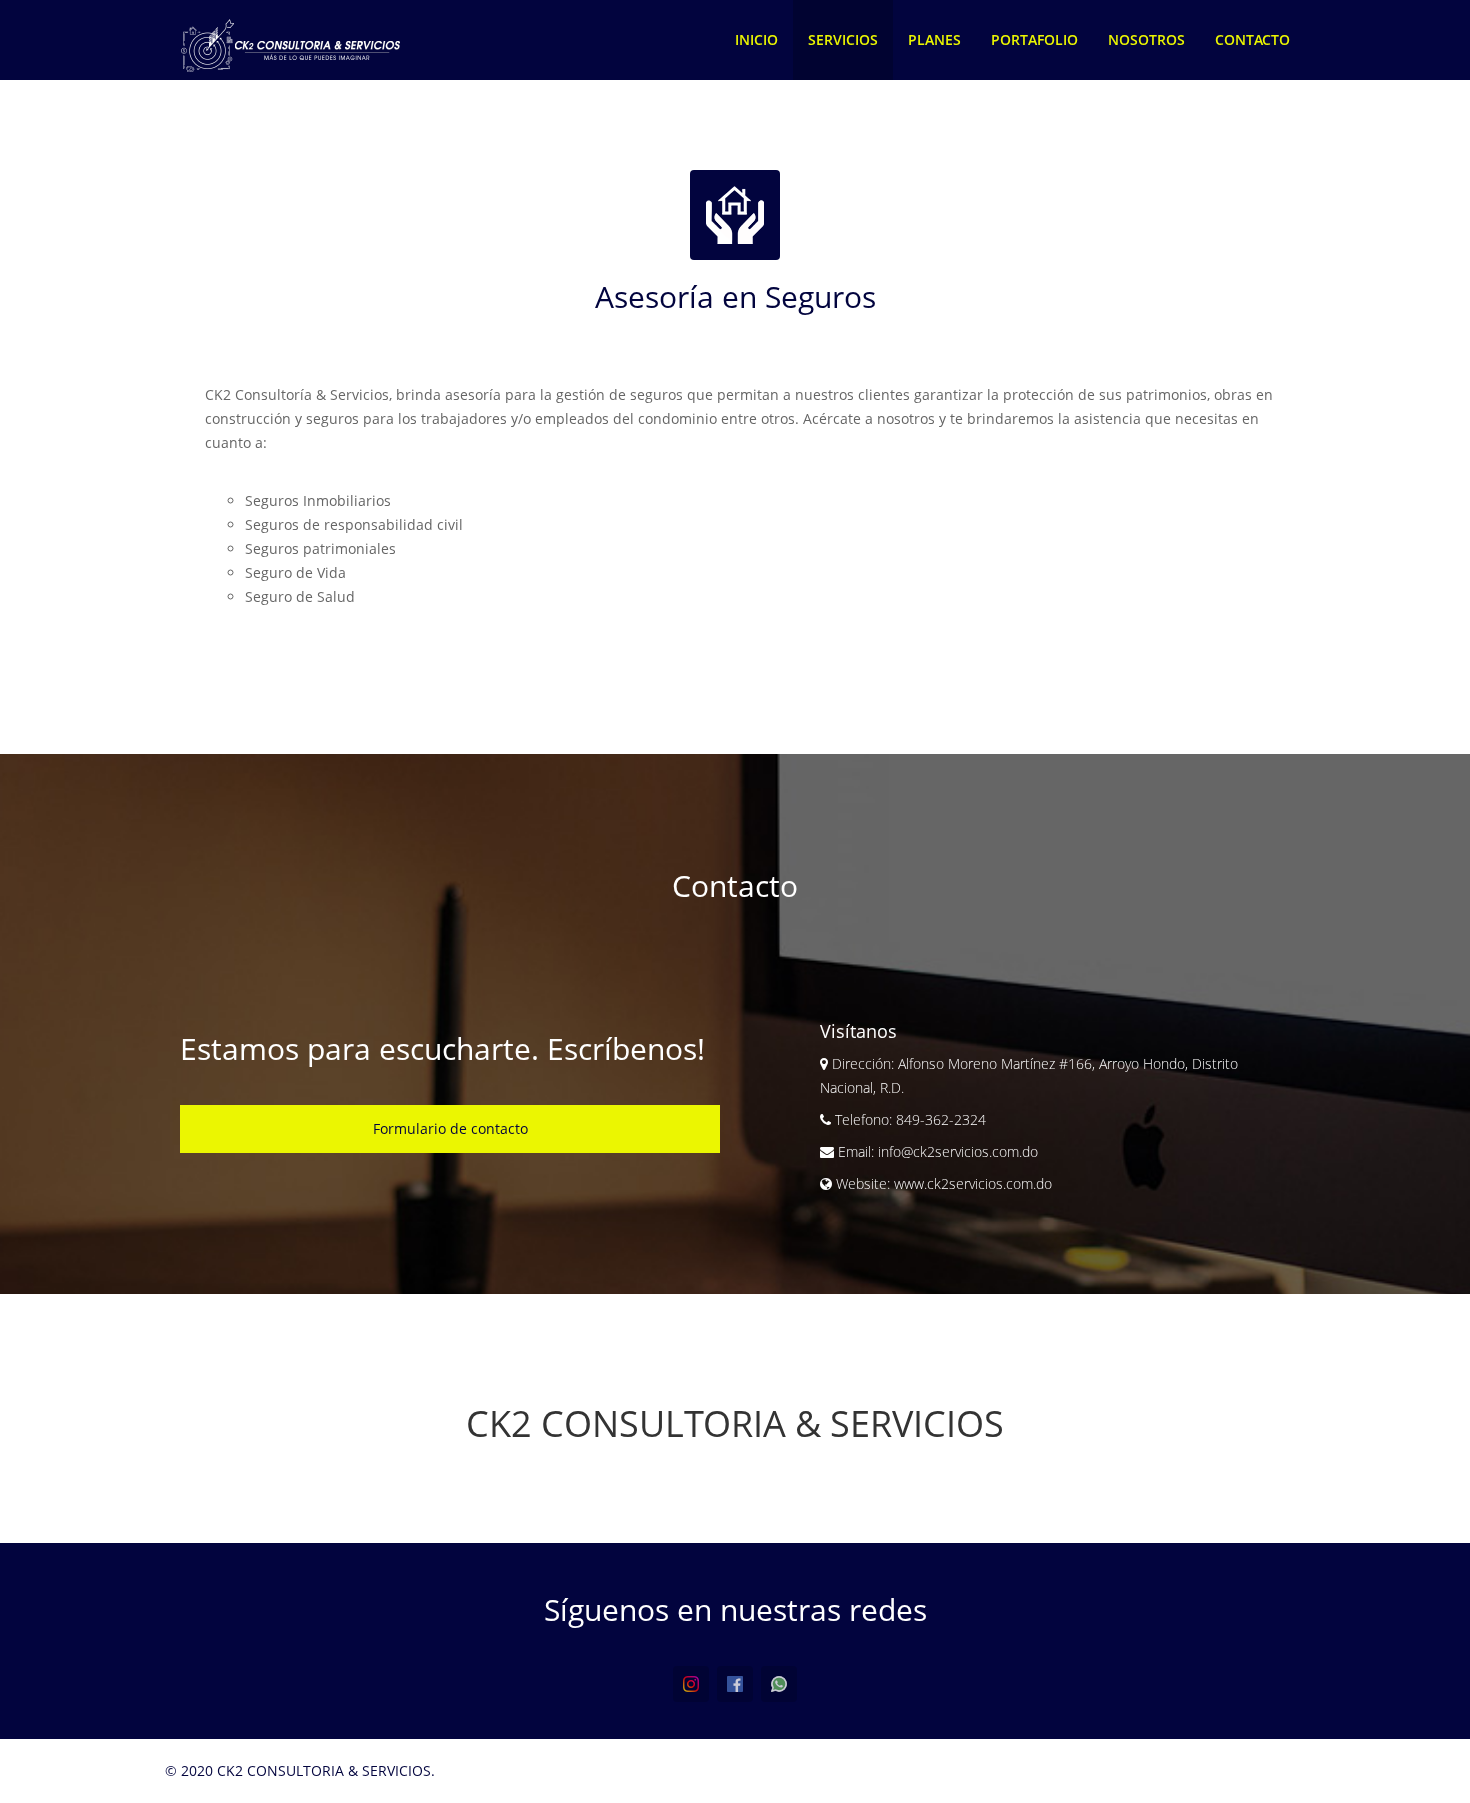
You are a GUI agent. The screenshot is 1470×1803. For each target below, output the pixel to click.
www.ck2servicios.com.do (973, 1183)
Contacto (1252, 39)
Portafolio (1034, 39)
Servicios (843, 39)
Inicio (756, 39)
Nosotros (1146, 39)
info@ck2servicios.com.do (956, 1151)
